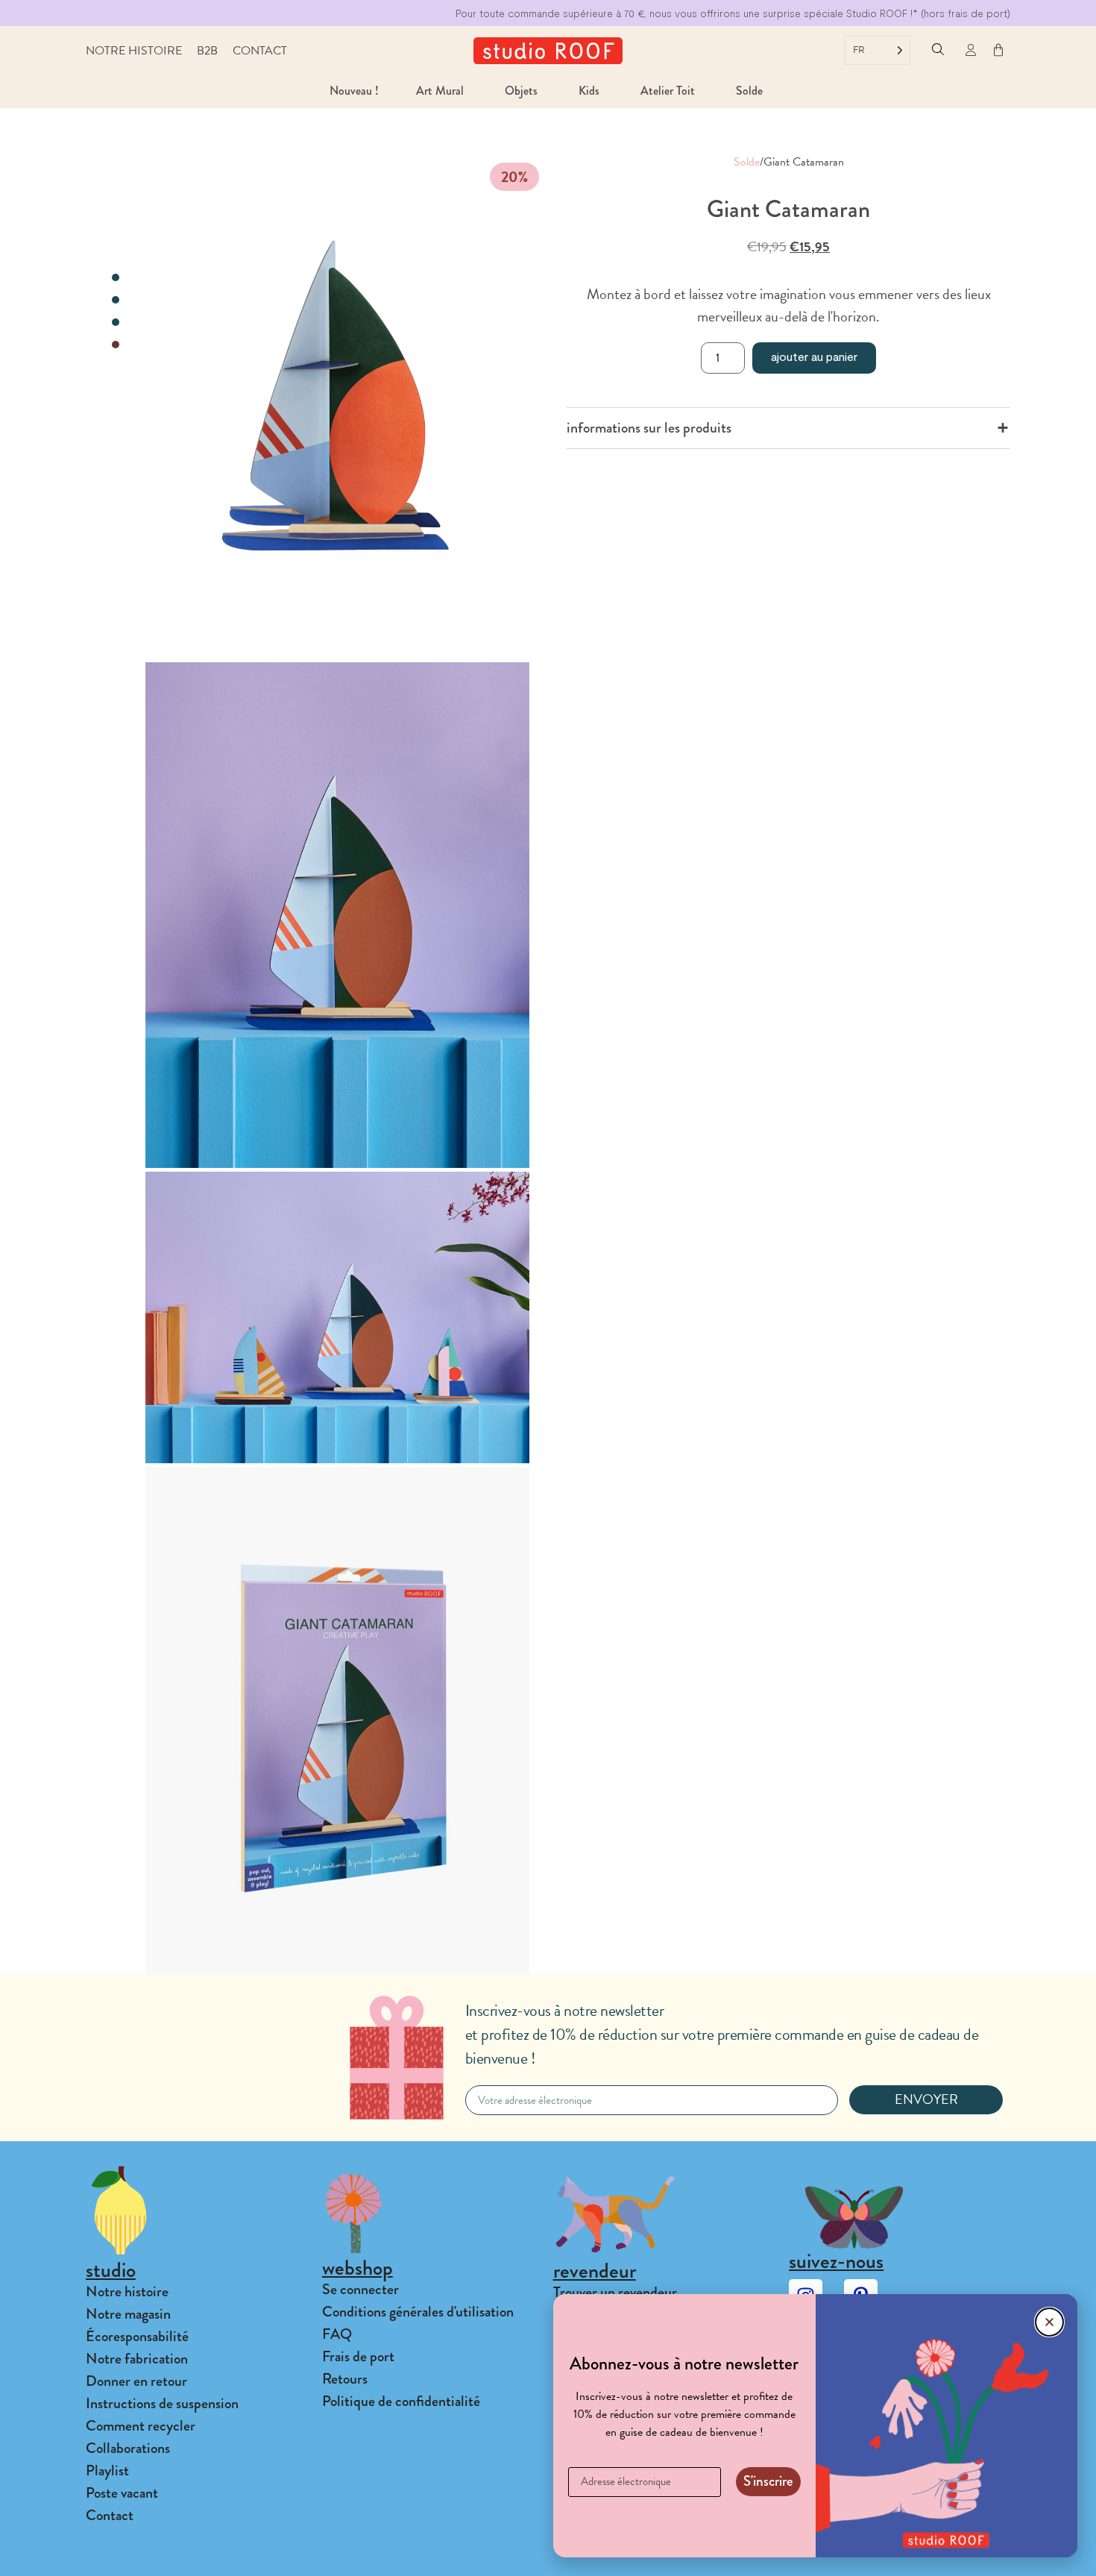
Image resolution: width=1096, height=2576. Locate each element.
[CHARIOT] (998, 50)
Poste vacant (122, 2493)
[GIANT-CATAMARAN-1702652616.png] (337, 406)
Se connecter (360, 2289)
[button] (938, 51)
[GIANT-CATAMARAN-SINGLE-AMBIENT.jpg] (337, 915)
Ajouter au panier (814, 356)
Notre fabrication (137, 2359)
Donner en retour (136, 2381)
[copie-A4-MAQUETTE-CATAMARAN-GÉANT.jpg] (337, 1720)
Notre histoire (134, 51)
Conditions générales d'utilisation (418, 2312)
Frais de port (358, 2356)
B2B (207, 51)
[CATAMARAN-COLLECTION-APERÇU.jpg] (337, 1317)
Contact (260, 51)
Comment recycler (141, 2426)
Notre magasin (128, 2314)
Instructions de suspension (162, 2403)
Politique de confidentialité (401, 2401)
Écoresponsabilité (137, 2336)
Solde (747, 162)
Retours (345, 2379)
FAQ (337, 2334)
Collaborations (128, 2448)
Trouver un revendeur (615, 2292)
